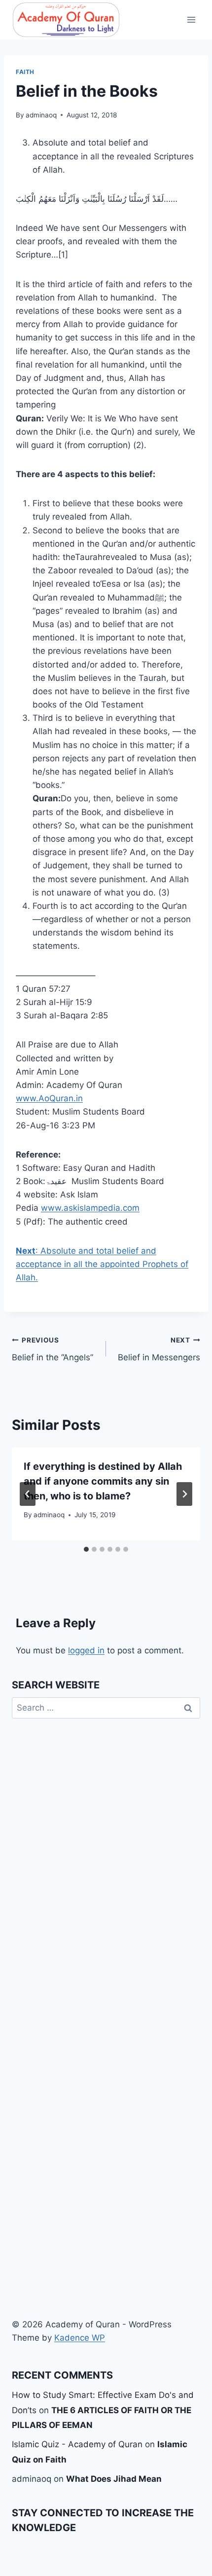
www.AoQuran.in (49, 1098)
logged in (86, 1650)
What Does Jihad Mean (114, 2479)
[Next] (184, 1494)
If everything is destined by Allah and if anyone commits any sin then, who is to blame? (103, 1481)
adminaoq (41, 115)
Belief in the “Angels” (53, 1349)
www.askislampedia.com (90, 1208)
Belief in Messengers (159, 1349)
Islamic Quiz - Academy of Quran (77, 2444)
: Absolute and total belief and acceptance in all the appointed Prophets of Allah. (102, 1264)
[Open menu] (191, 19)
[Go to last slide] (28, 1494)
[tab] (86, 1549)
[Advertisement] (106, 2161)
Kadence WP (80, 2338)
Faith (25, 72)
